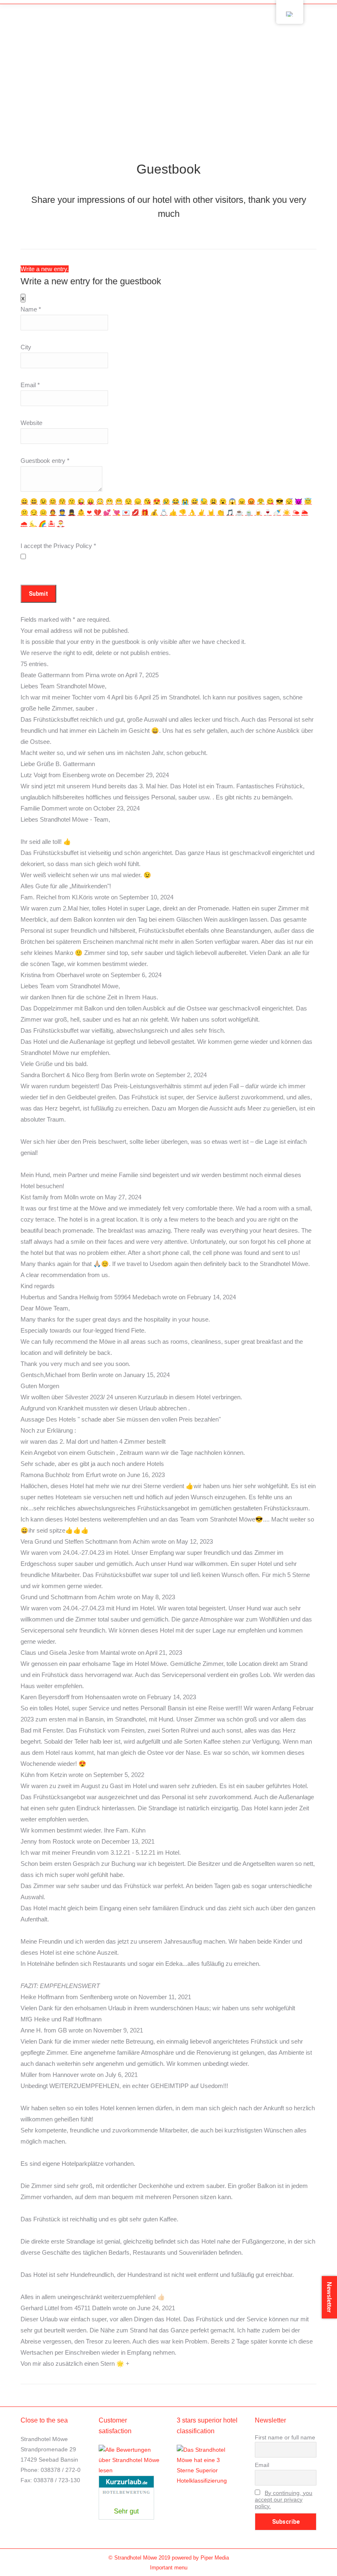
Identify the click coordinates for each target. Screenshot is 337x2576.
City (26, 347)
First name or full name (285, 2437)
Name (31, 309)
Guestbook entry (45, 461)
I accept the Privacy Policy (58, 546)
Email (30, 385)
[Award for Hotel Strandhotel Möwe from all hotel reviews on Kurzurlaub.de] (126, 2518)
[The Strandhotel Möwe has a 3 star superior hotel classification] (208, 2481)
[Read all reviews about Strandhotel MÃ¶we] (129, 2470)
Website (31, 423)
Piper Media (215, 2558)
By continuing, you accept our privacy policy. (284, 2499)
